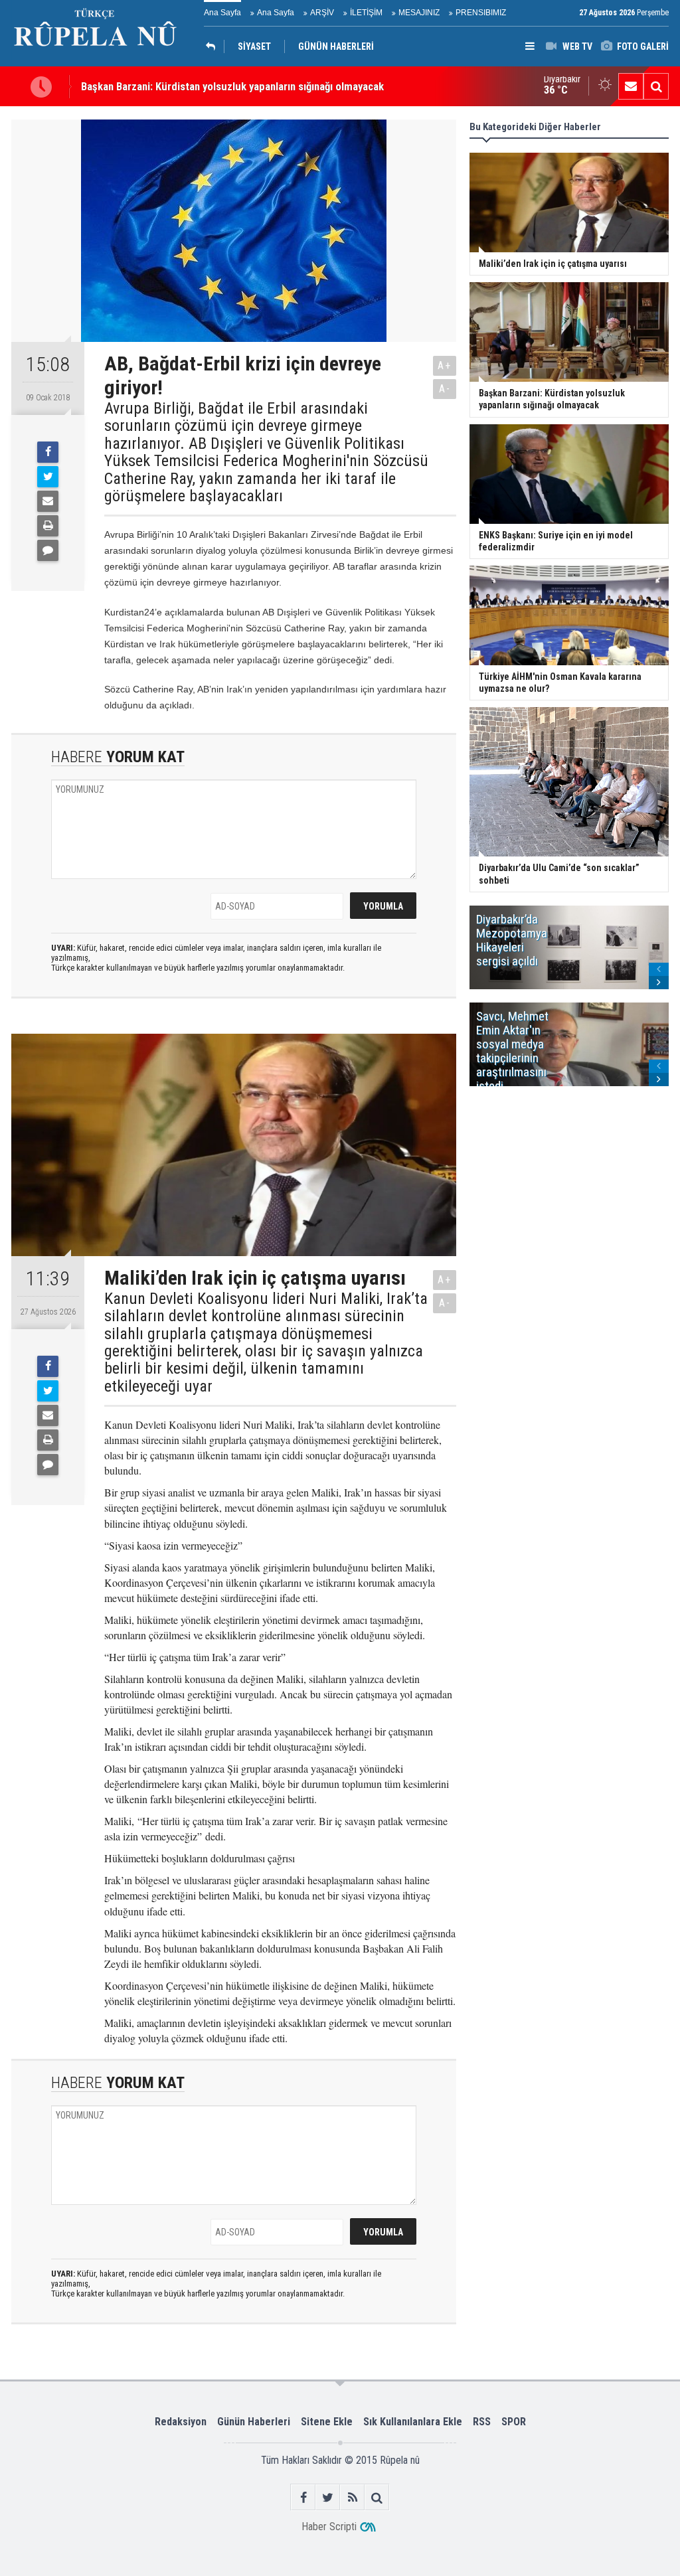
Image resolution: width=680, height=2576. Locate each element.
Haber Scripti (329, 2527)
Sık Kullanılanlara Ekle (413, 2422)
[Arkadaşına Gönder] (48, 501)
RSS (482, 2422)
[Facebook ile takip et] (303, 2497)
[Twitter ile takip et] (328, 2497)
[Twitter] (48, 477)
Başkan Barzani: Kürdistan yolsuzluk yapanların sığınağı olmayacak (232, 86)
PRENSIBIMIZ (481, 13)
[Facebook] (48, 452)
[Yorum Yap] (48, 550)
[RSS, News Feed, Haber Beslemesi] (352, 2497)
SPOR (514, 2422)
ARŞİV (322, 13)
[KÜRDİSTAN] (214, 46)
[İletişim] (631, 86)
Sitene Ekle (327, 2422)
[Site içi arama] (656, 86)
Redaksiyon (181, 2422)
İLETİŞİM (366, 13)
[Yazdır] (48, 526)
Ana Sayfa (222, 13)
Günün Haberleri (254, 2422)
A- (445, 389)
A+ (445, 365)
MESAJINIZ (419, 13)
